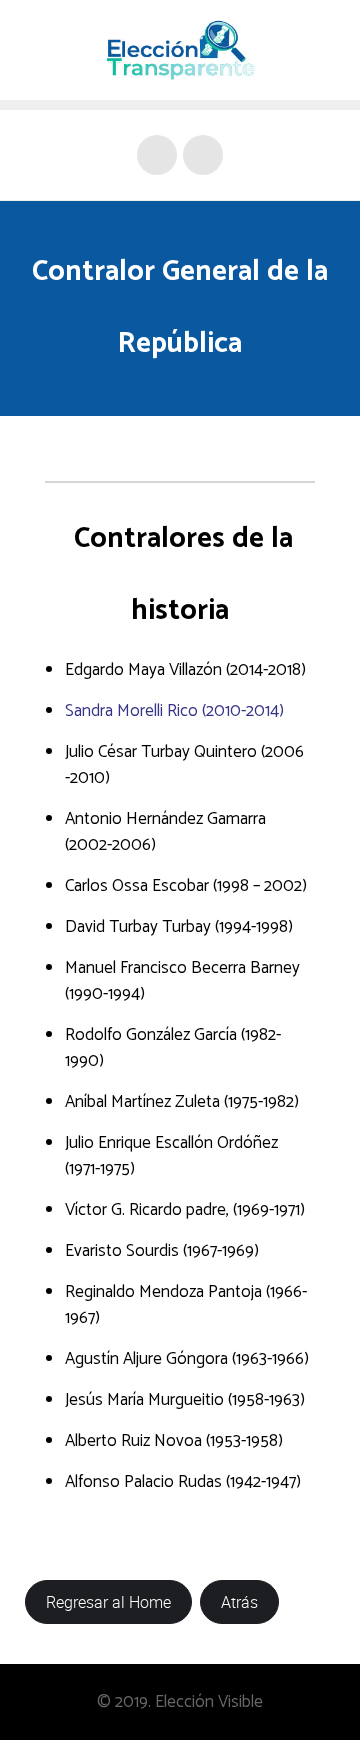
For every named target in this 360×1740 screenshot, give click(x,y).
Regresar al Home (108, 1602)
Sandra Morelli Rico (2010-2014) (174, 711)
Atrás (239, 1602)
